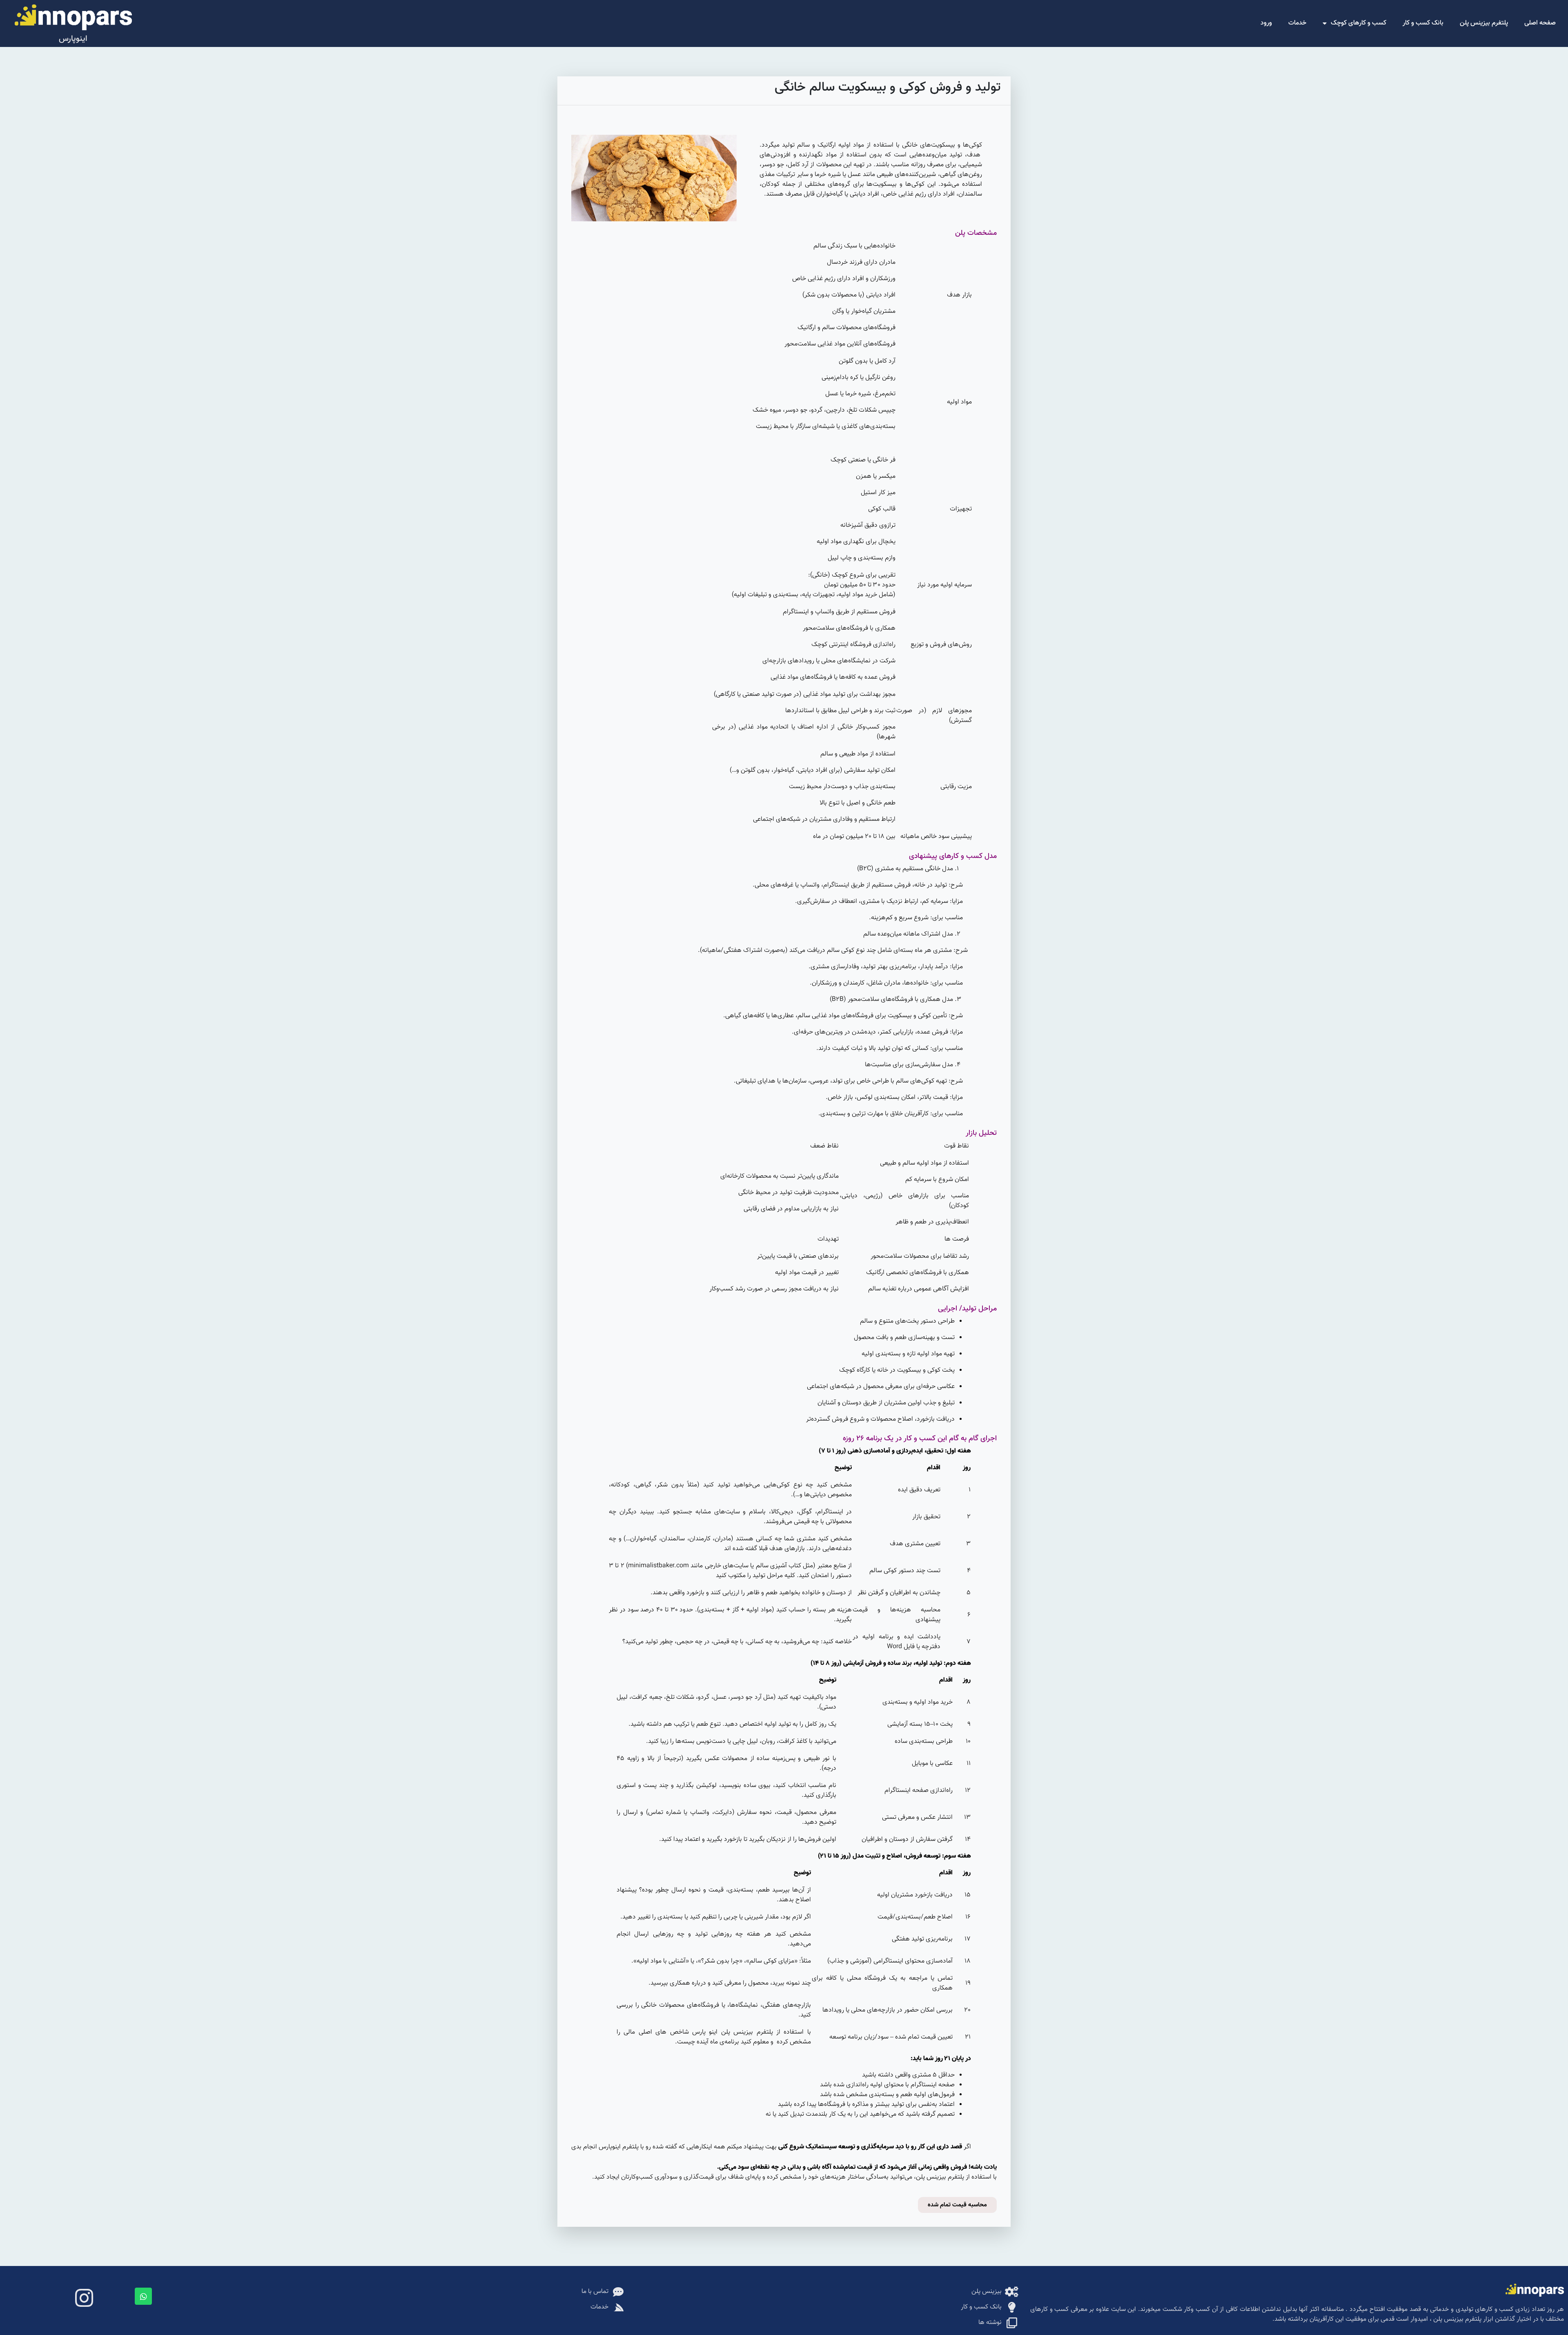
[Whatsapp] (143, 2296)
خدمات (1297, 23)
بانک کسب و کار (1423, 23)
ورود (1266, 23)
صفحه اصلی (1540, 23)
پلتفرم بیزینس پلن (1484, 23)
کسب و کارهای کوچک (1359, 23)
